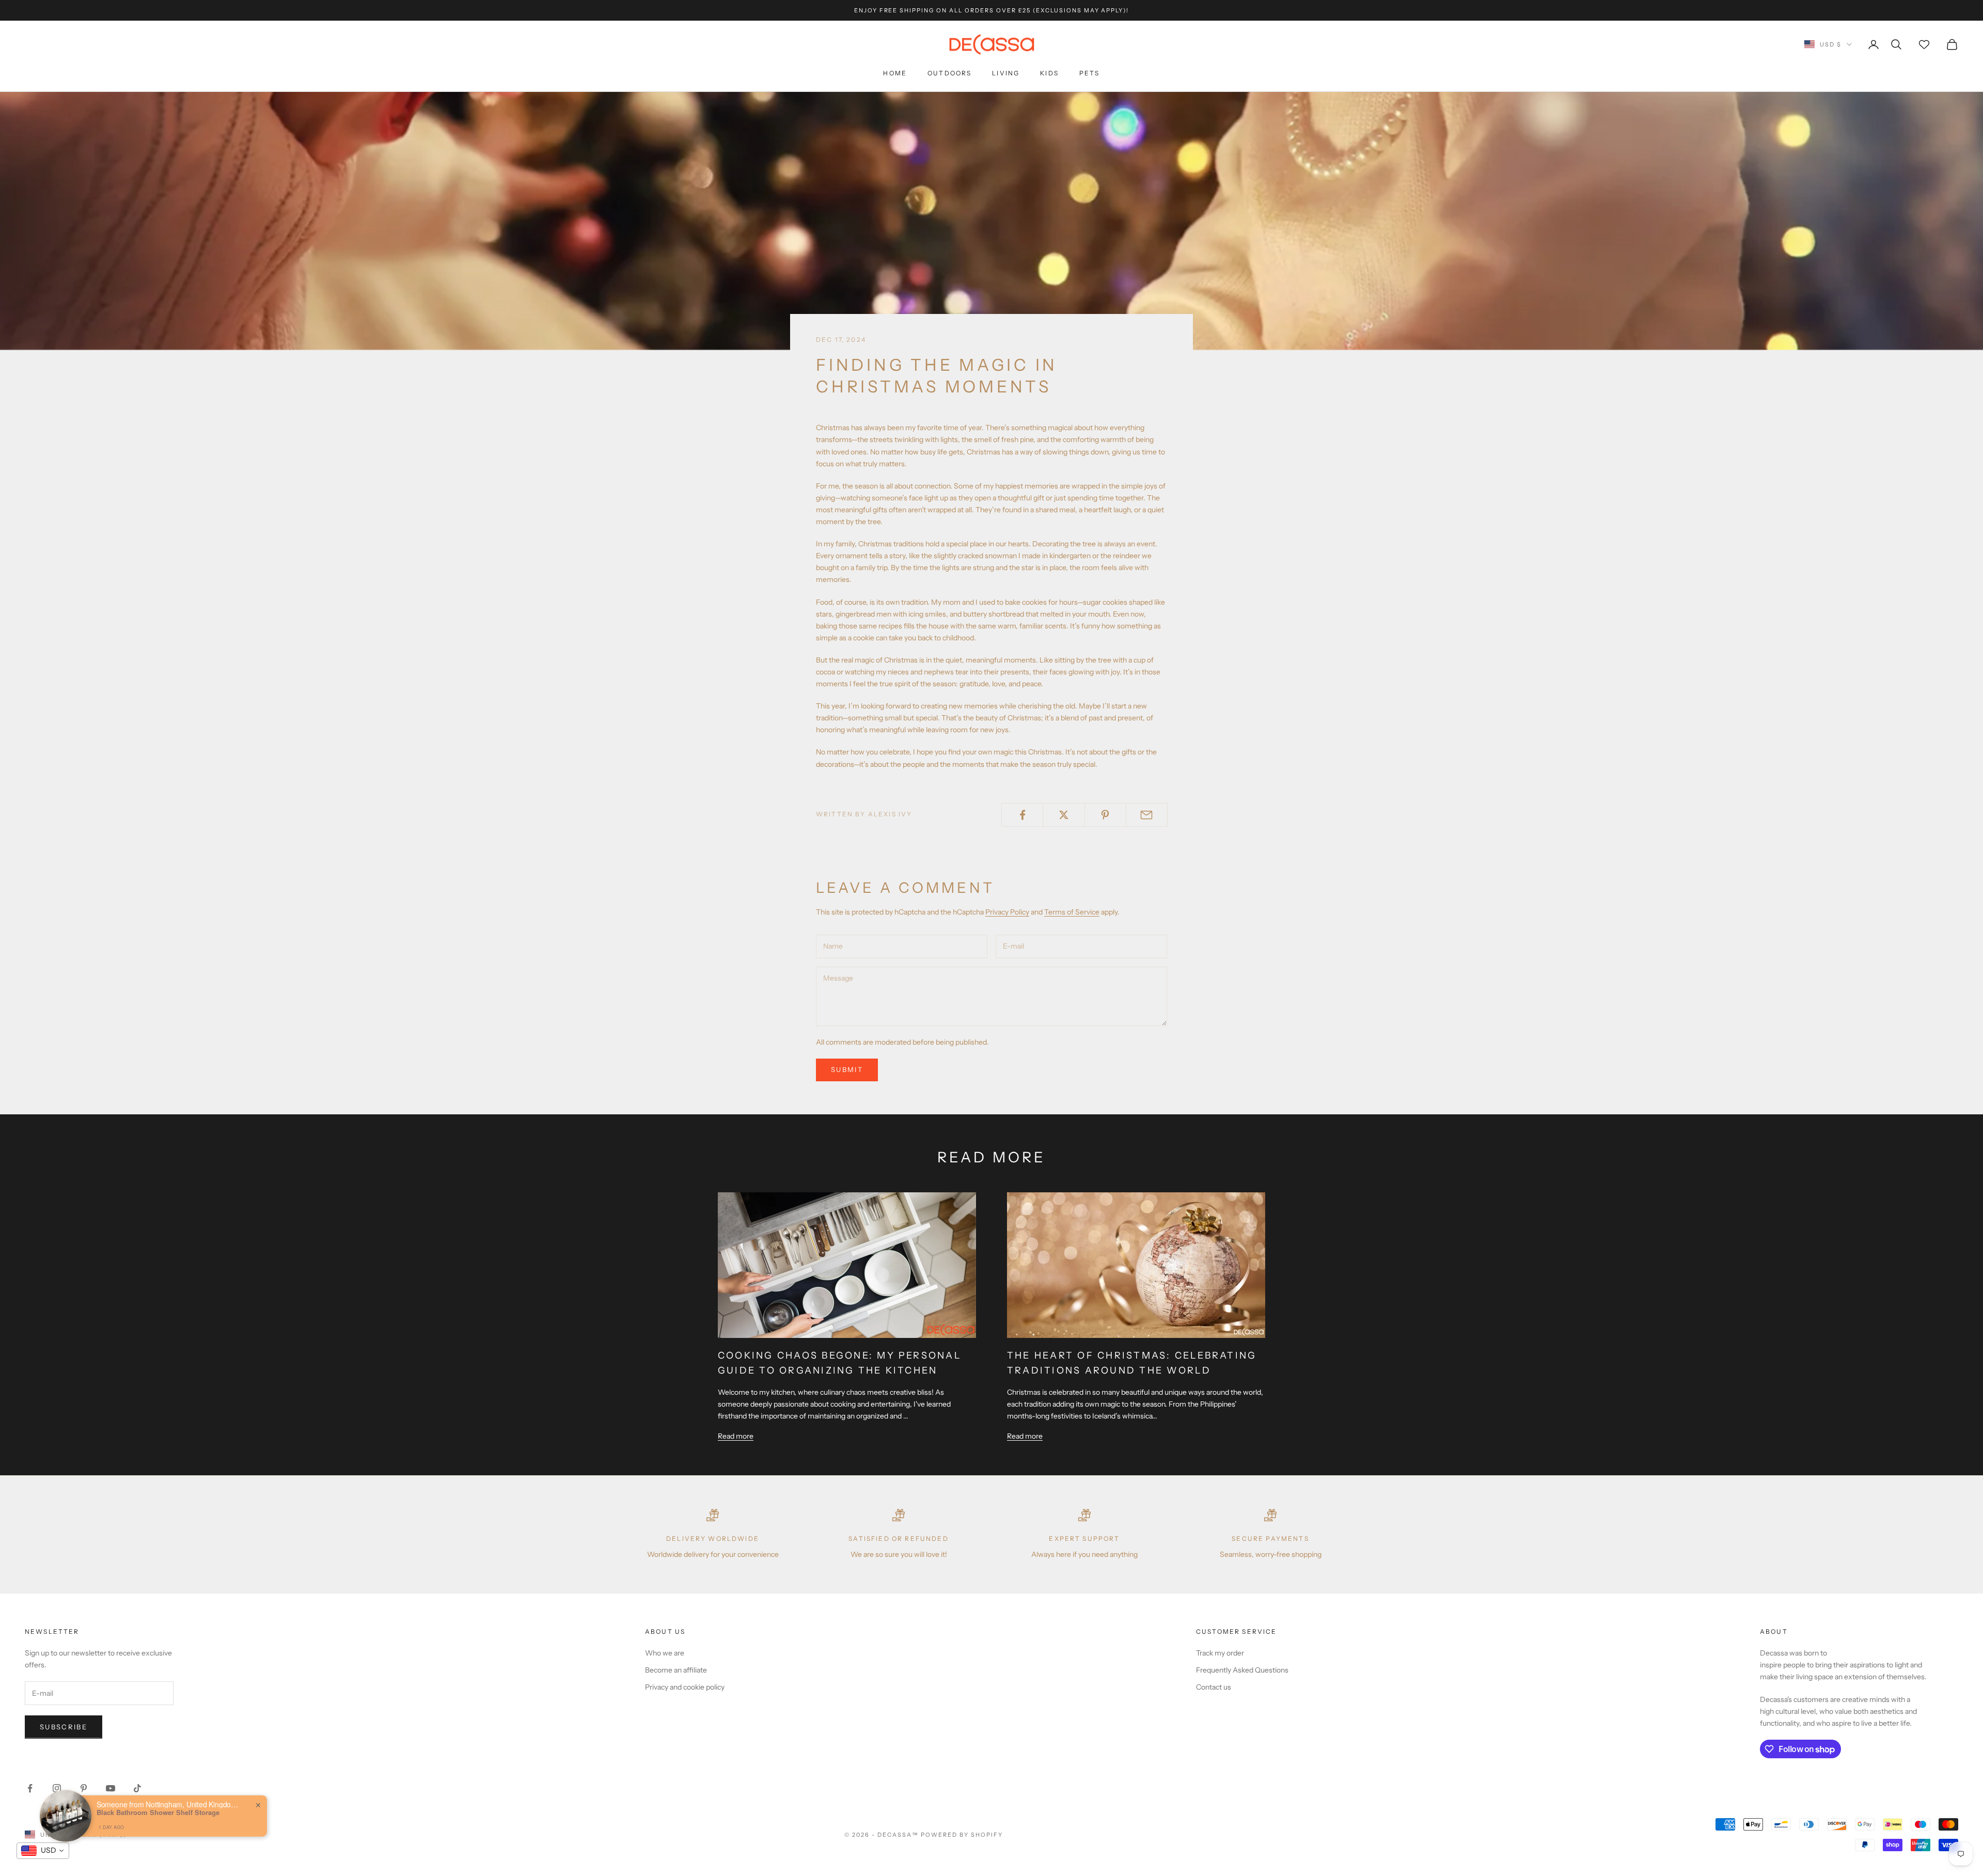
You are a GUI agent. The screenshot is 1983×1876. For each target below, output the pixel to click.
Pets (1090, 73)
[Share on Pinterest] (1105, 815)
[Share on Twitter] (1064, 815)
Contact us (1214, 1687)
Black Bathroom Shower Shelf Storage (158, 1812)
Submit (847, 1069)
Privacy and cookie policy (685, 1687)
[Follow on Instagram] (57, 1788)
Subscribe (64, 1727)
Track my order (1220, 1653)
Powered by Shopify (962, 1835)
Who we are (665, 1653)
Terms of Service (1072, 912)
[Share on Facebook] (1022, 815)
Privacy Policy (1007, 912)
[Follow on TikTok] (137, 1788)
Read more (736, 1436)
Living (1006, 73)
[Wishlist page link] (1924, 44)
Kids (1049, 73)
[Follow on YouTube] (111, 1788)
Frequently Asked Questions (1242, 1670)
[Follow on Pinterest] (84, 1788)
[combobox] (43, 1851)
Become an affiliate (676, 1670)
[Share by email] (1147, 815)
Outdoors (949, 73)
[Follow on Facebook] (30, 1788)
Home (895, 73)
